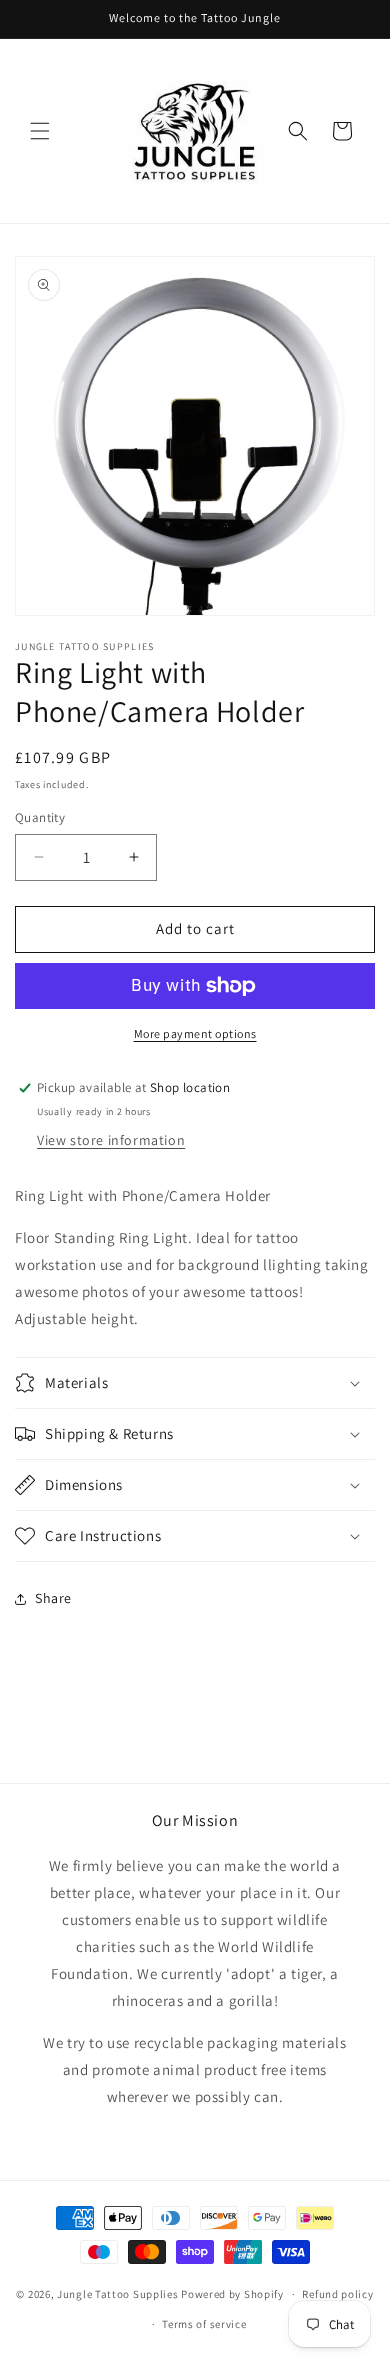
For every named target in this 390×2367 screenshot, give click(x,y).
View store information (111, 1140)
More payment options (195, 1033)
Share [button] (53, 1598)
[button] (40, 131)
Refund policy (337, 2294)
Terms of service (204, 2324)
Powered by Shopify (232, 2294)
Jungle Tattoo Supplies (117, 2294)
